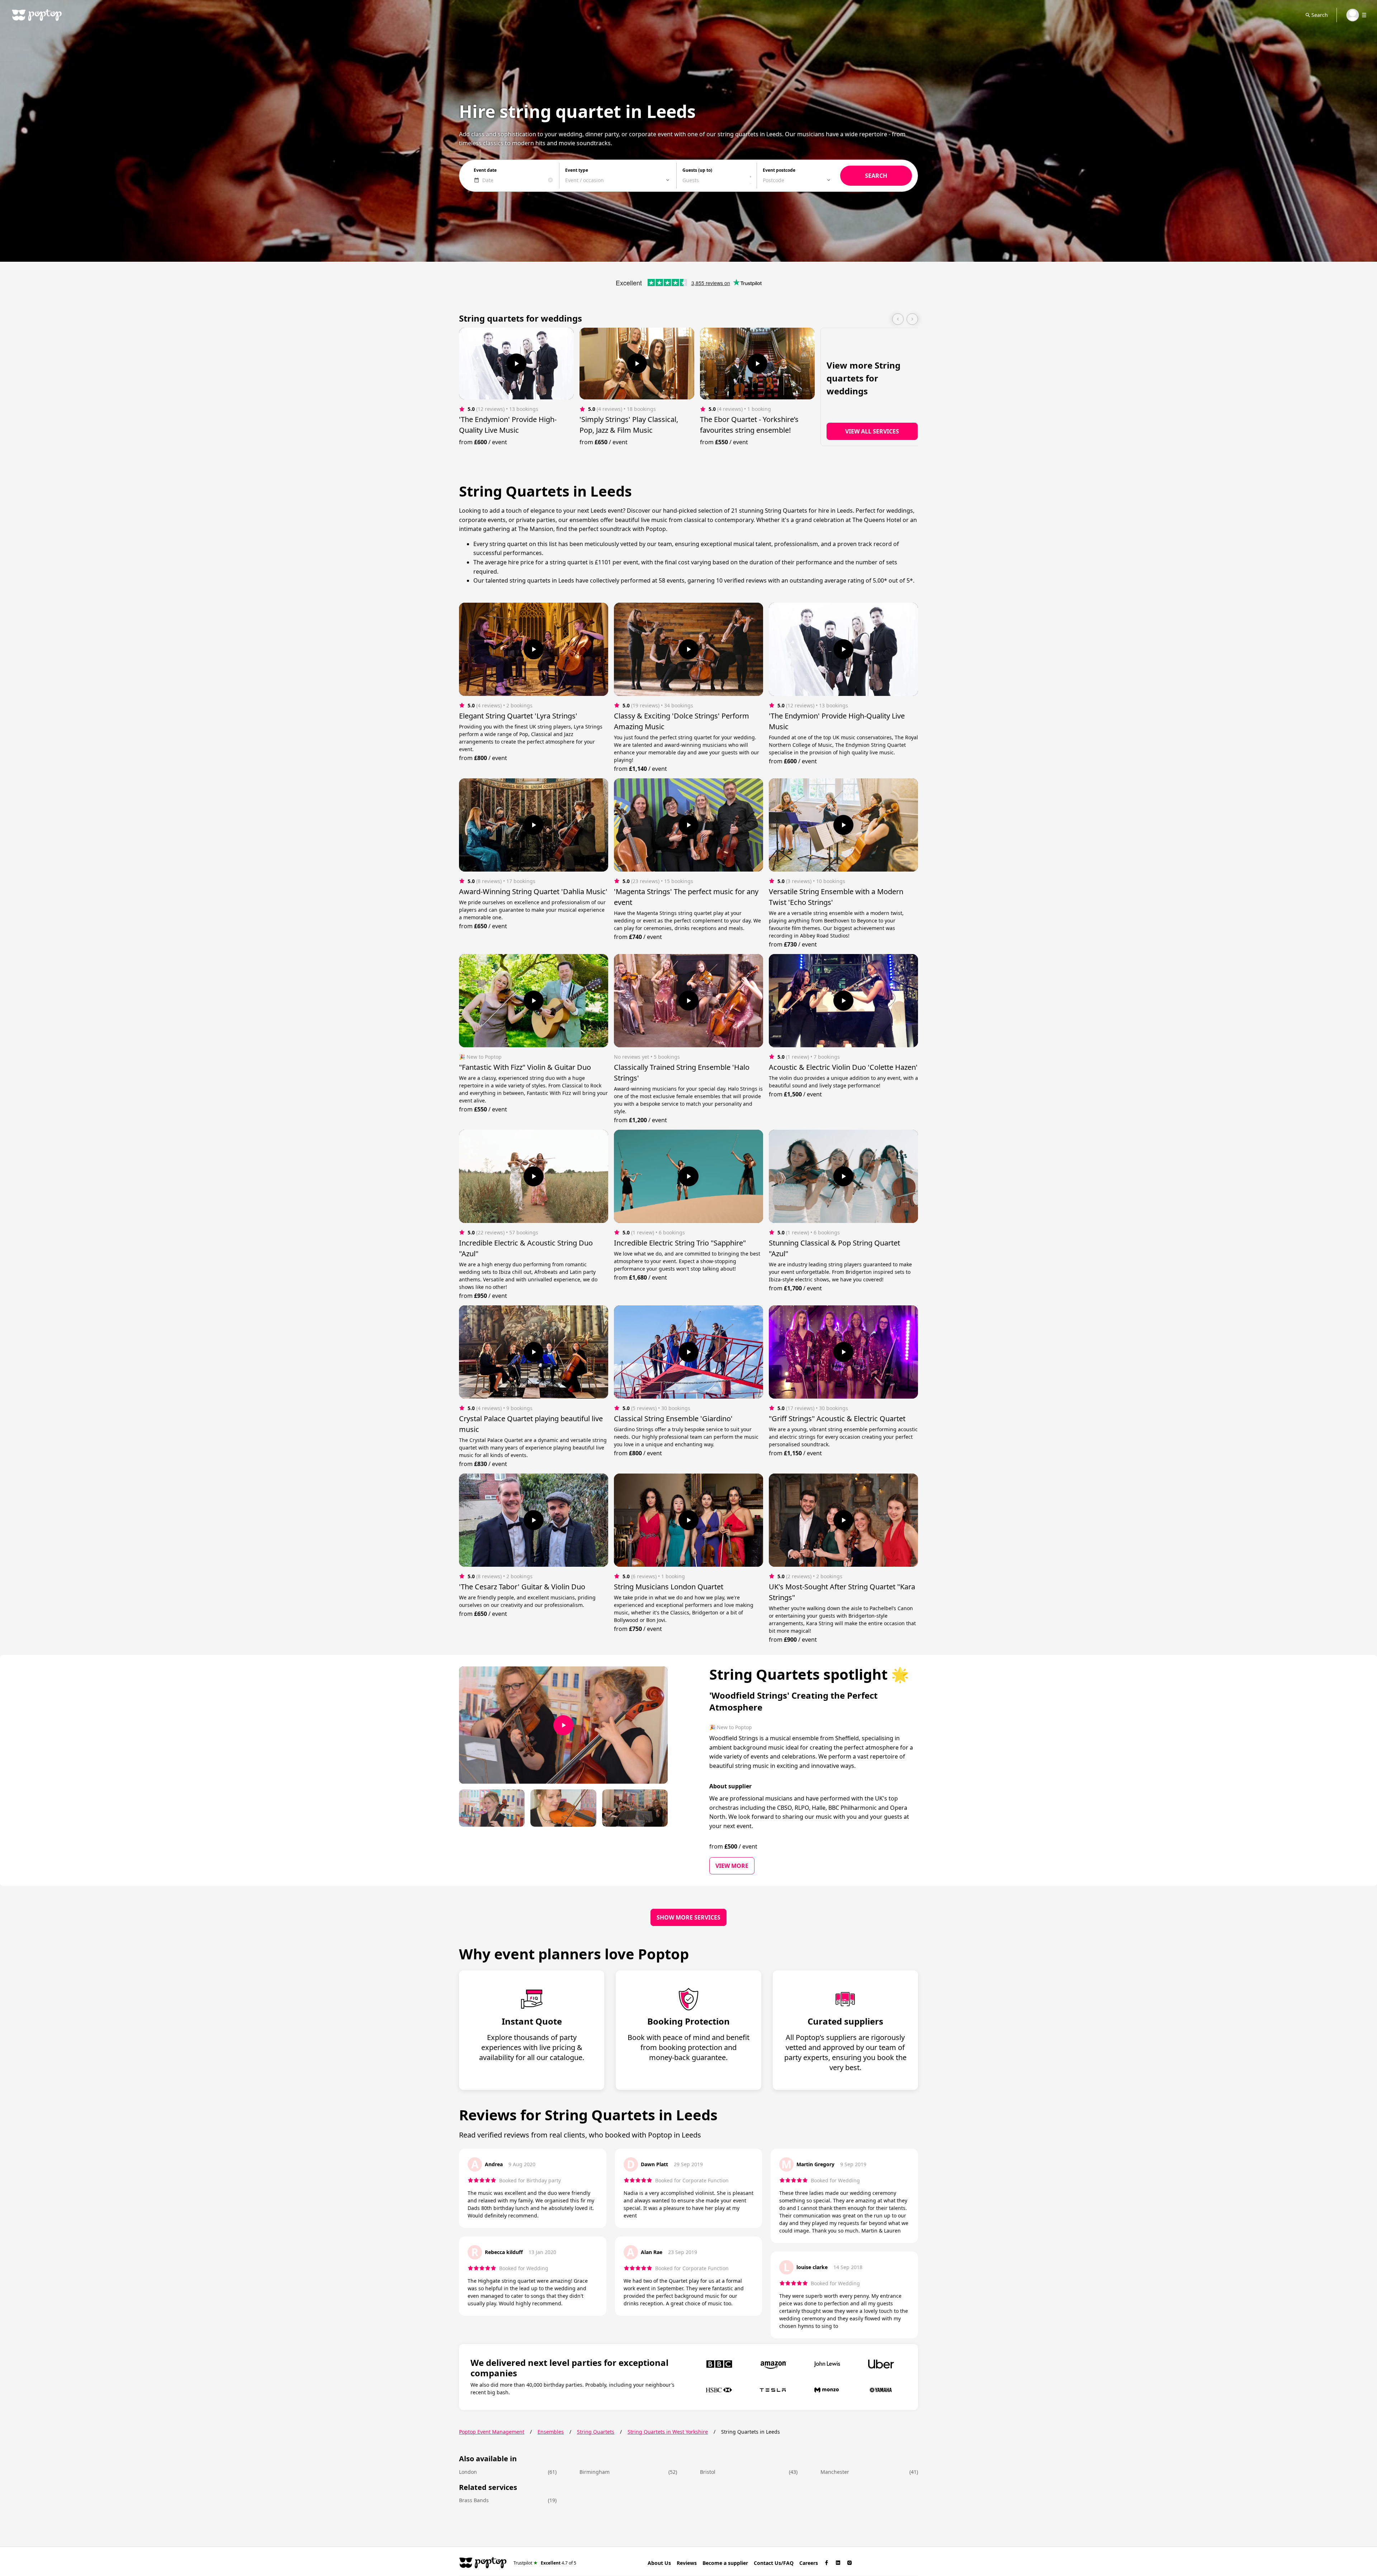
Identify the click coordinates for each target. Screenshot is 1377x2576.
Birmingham (595, 2472)
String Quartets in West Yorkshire (668, 2432)
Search (1320, 15)
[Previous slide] (898, 319)
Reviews (687, 2563)
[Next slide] (912, 319)
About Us (659, 2563)
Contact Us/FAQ (774, 2563)
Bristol (708, 2472)
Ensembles (551, 2432)
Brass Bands (474, 2500)
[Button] (516, 364)
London (468, 2472)
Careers (809, 2563)
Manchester (835, 2472)
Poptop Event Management (492, 2432)
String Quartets (596, 2432)
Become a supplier (725, 2563)
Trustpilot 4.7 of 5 (545, 2563)
